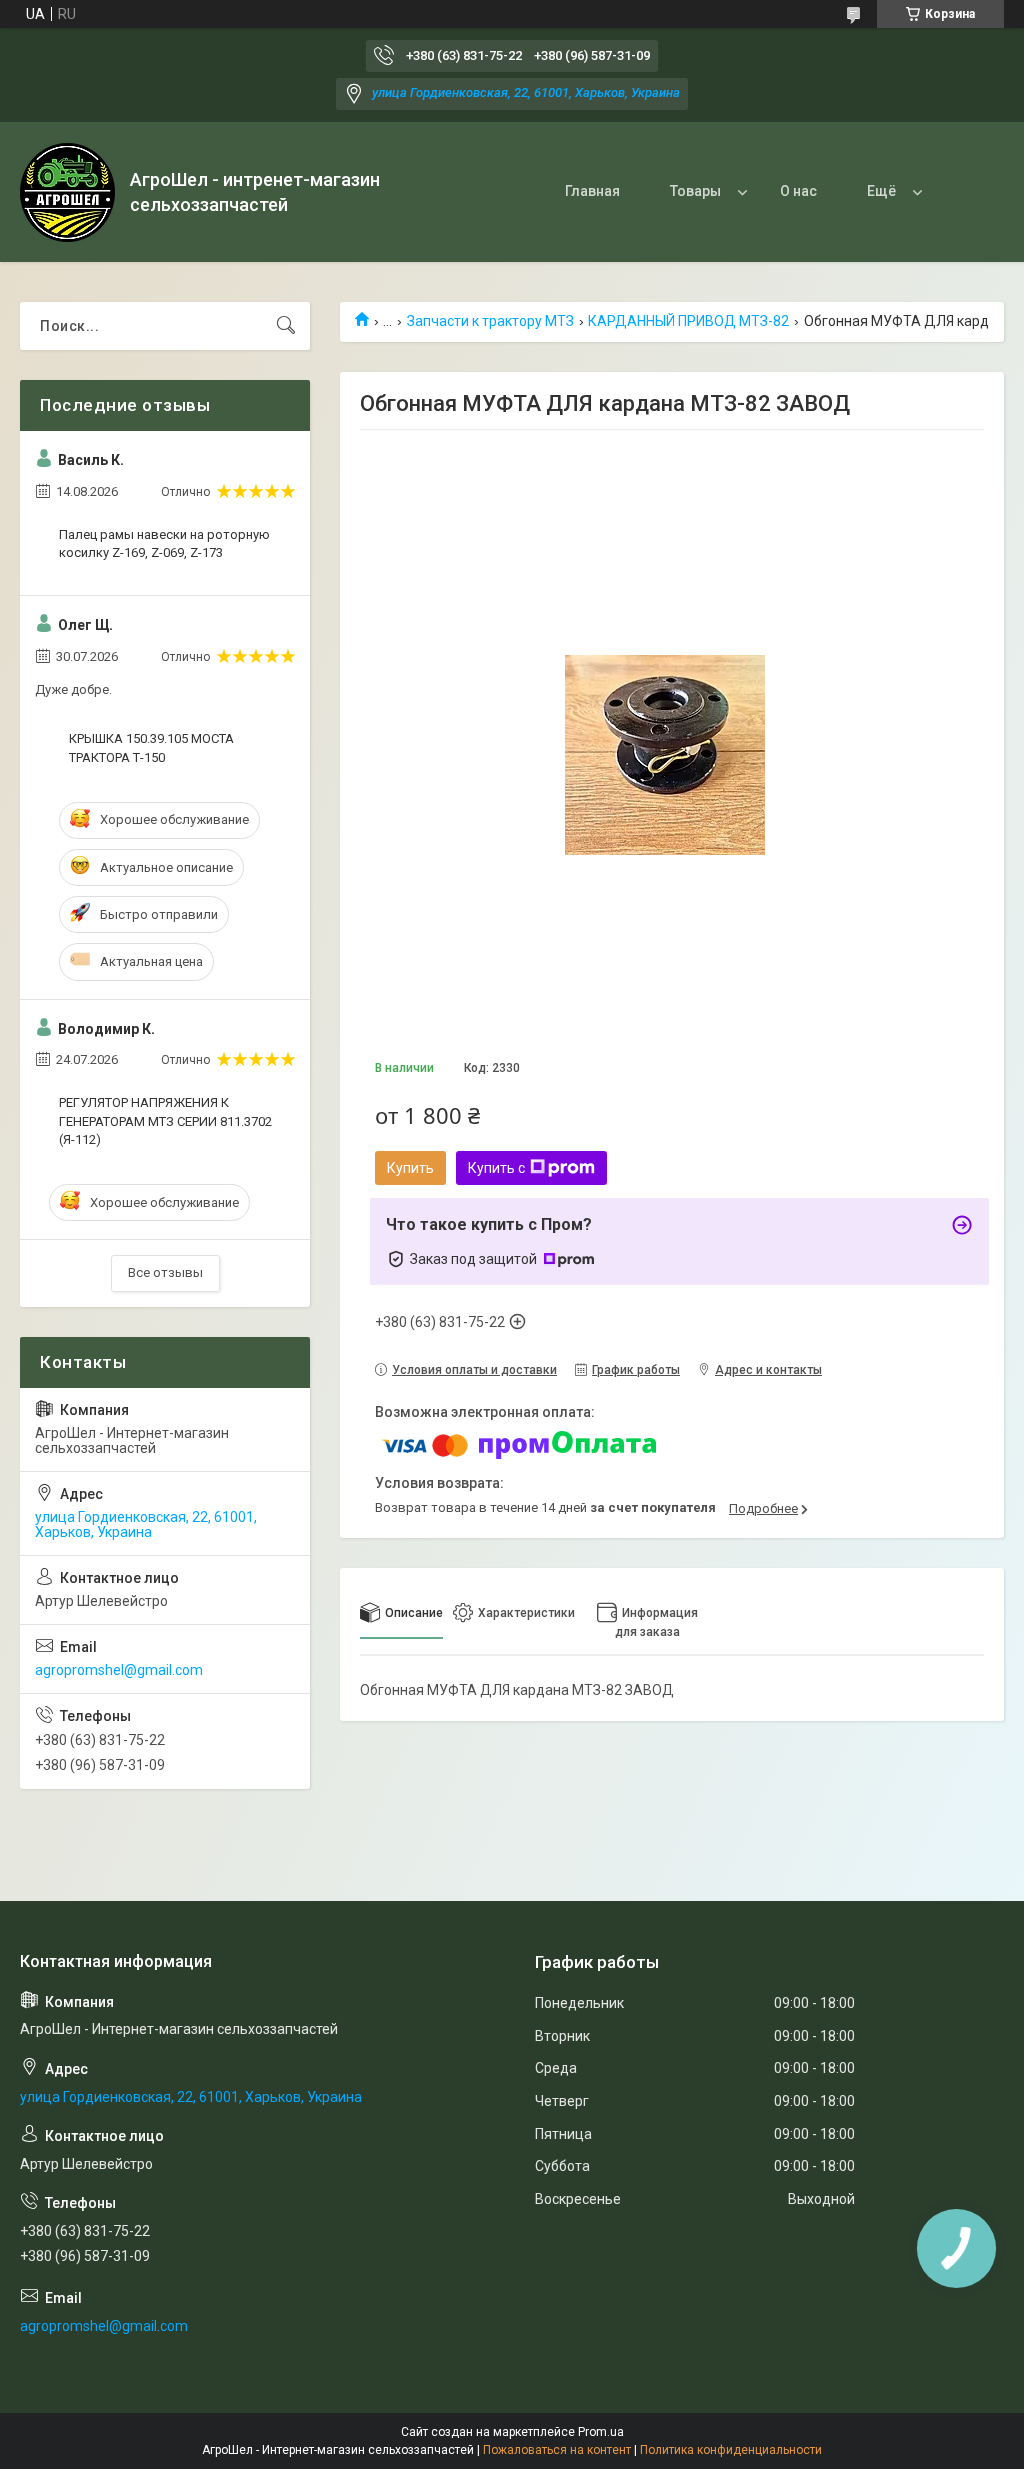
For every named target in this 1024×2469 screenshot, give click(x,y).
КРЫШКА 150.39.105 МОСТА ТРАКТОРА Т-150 (151, 747)
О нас (798, 191)
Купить (410, 1168)
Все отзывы (165, 1272)
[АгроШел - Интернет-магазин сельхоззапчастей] (67, 192)
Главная (592, 191)
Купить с (496, 1168)
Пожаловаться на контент (557, 2450)
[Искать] (286, 326)
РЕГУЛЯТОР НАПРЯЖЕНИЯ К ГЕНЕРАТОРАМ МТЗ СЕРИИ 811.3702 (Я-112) (165, 1120)
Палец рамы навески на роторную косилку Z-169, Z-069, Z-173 (164, 543)
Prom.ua (601, 2432)
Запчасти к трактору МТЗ (490, 321)
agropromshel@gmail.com (119, 1670)
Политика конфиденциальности (731, 2450)
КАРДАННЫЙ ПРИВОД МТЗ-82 (688, 321)
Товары (695, 191)
